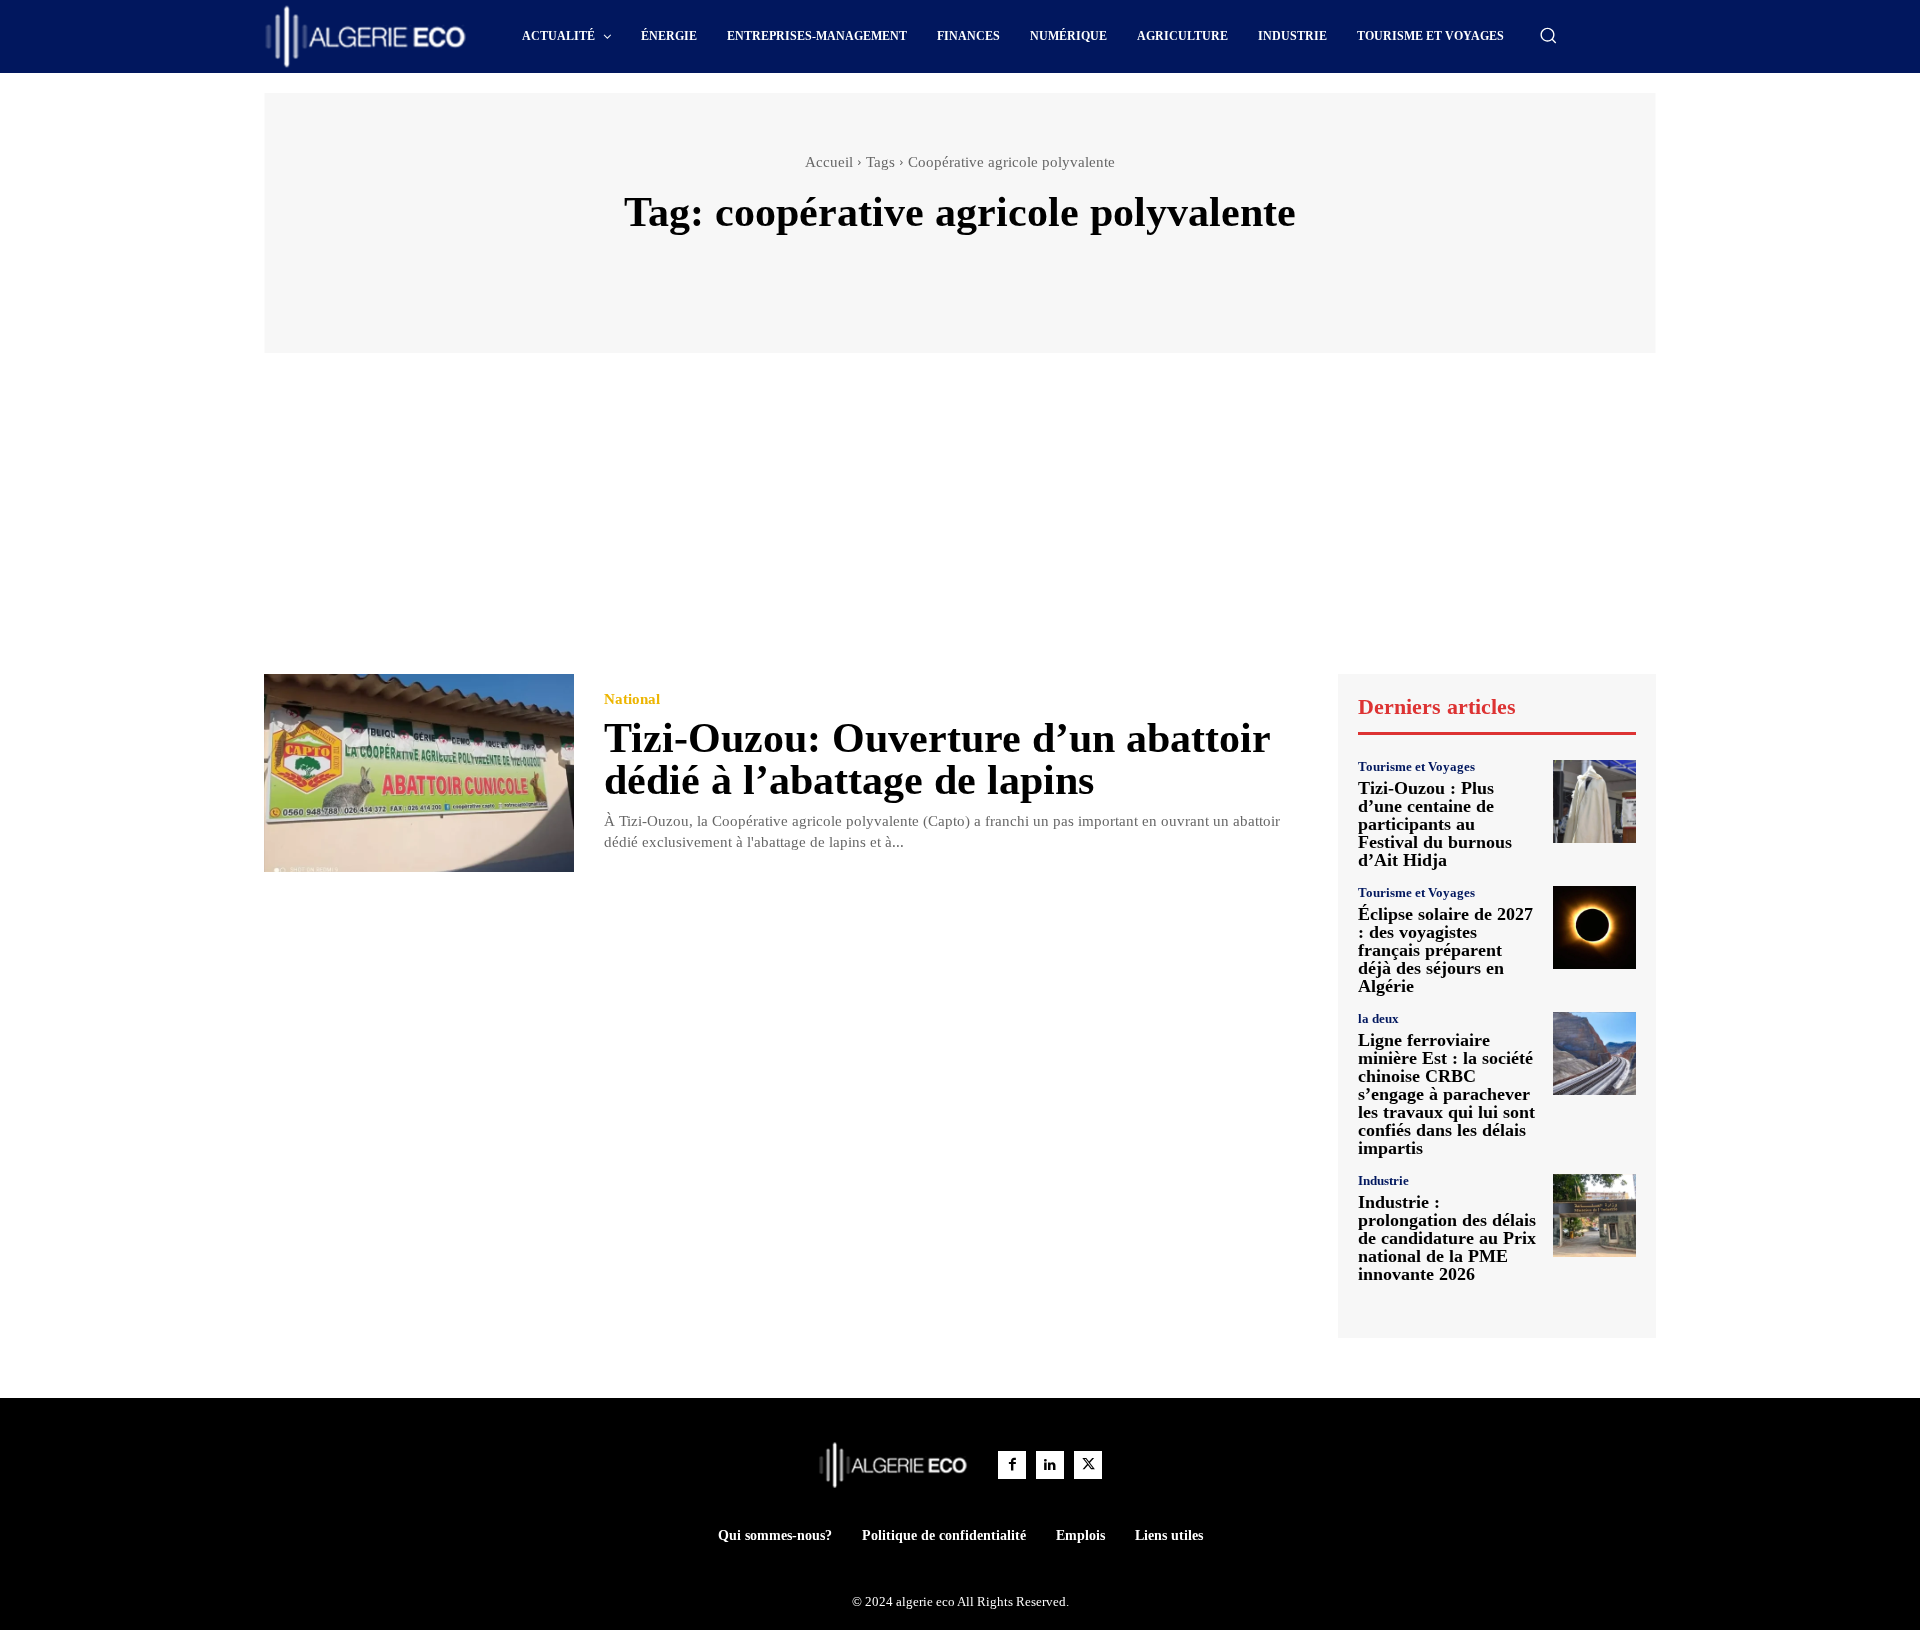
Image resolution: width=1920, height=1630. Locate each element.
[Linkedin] (1050, 1465)
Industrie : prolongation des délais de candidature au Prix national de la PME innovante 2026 (1447, 1238)
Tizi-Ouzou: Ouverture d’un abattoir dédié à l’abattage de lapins (937, 759)
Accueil (829, 162)
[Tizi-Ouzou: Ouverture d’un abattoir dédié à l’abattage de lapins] (419, 773)
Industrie (1383, 1180)
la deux (1378, 1018)
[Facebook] (1012, 1465)
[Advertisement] (960, 523)
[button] (1548, 35)
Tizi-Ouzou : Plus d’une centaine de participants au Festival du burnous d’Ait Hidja (1435, 824)
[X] (1088, 1465)
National (632, 699)
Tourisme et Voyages (1416, 766)
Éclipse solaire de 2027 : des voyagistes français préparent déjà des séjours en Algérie (1445, 950)
